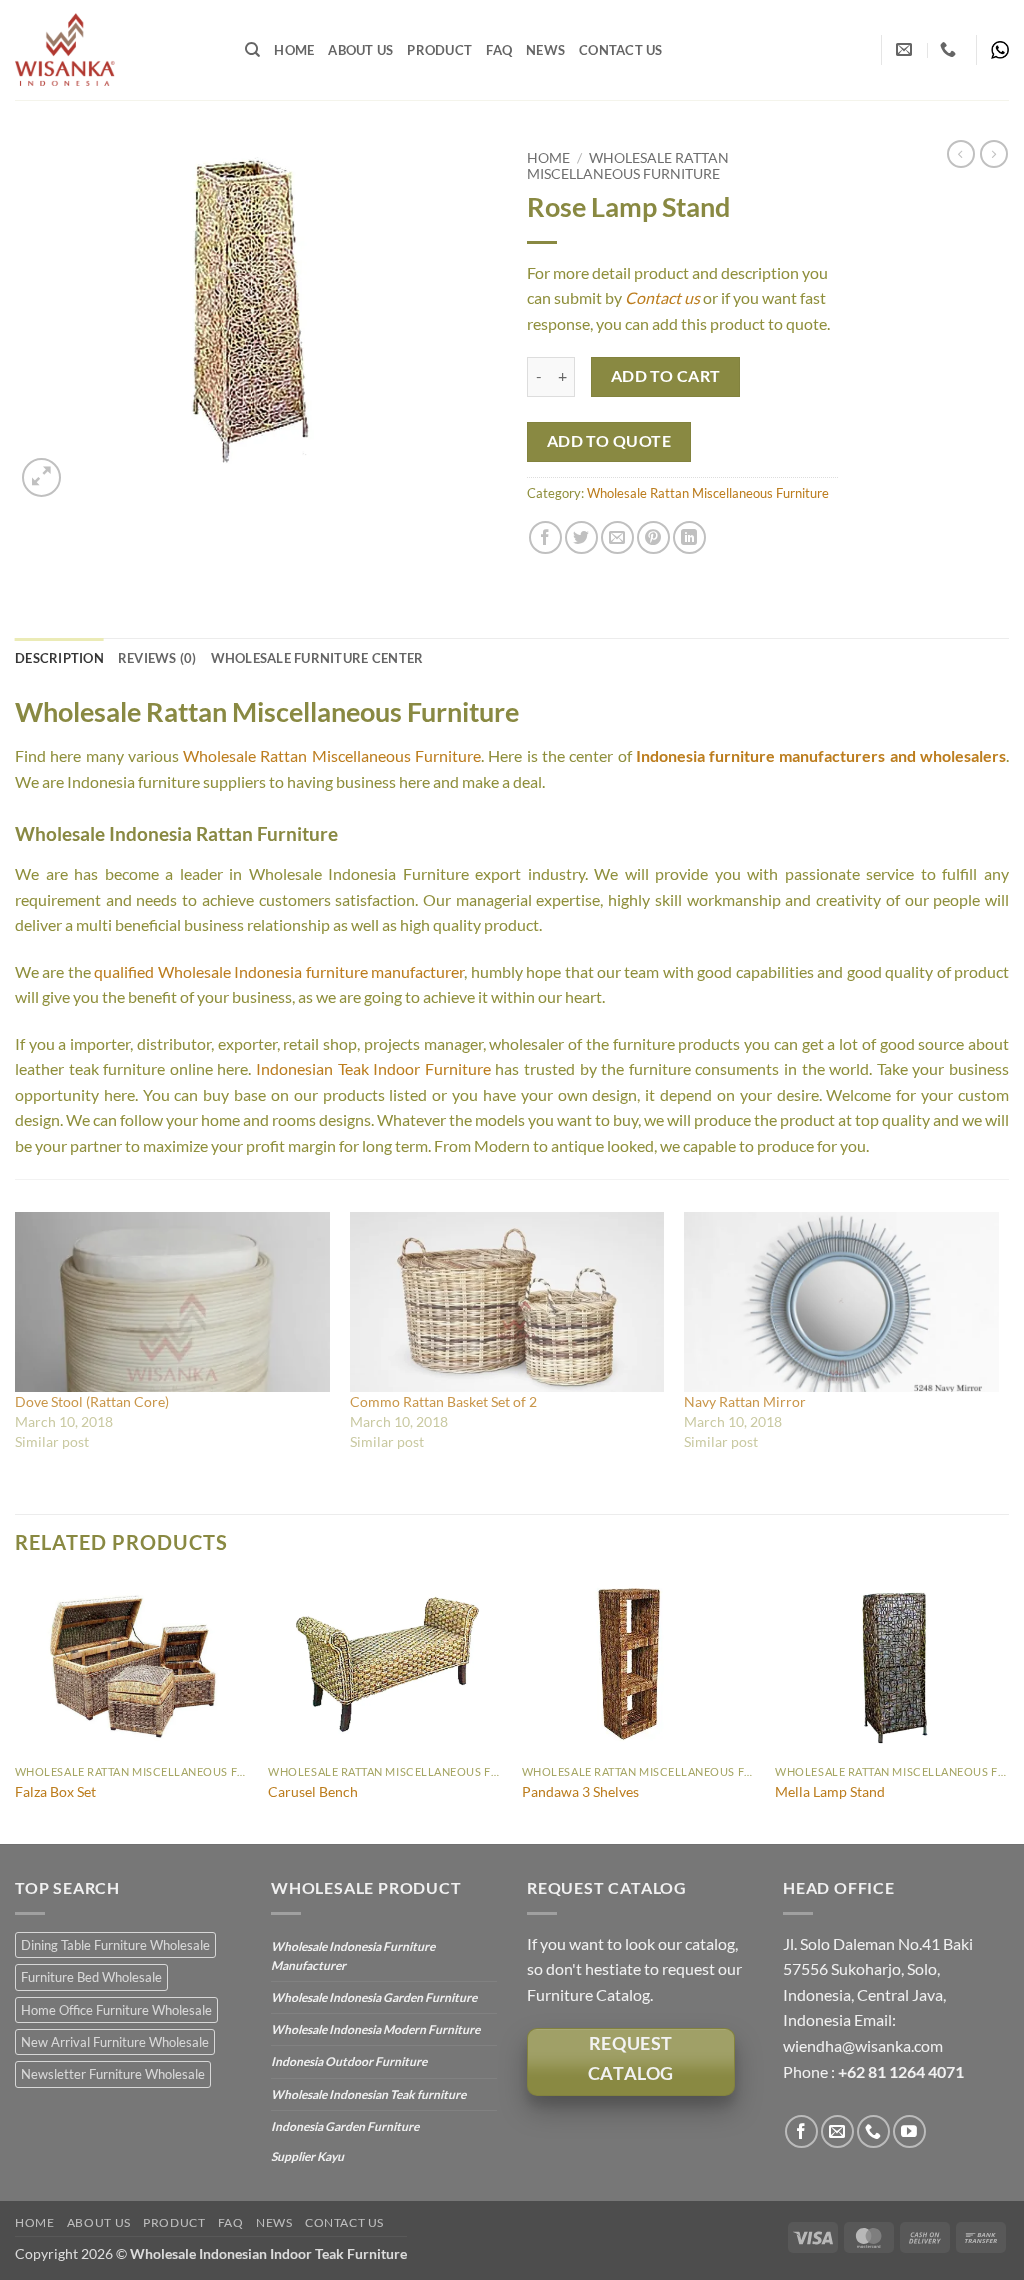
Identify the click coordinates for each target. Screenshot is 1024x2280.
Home (294, 50)
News (545, 50)
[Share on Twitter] (581, 537)
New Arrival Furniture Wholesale (115, 2042)
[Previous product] (994, 154)
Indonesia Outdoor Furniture (349, 2061)
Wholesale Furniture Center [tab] (317, 658)
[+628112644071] (950, 49)
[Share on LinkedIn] (689, 537)
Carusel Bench (313, 1791)
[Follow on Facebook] (801, 2131)
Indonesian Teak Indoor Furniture (373, 1068)
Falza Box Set (55, 1791)
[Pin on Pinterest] (653, 537)
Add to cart (666, 376)
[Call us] (873, 2131)
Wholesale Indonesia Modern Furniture (375, 2029)
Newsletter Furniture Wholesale (113, 2074)
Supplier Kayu (307, 2156)
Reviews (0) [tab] (157, 658)
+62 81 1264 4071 (901, 2071)
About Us (360, 50)
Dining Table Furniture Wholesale (115, 1945)
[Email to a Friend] (617, 537)
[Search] (252, 50)
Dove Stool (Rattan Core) (92, 1401)
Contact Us (621, 50)
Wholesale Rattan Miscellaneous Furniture (628, 166)
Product (439, 50)
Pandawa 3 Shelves (580, 1791)
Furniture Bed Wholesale (91, 1977)
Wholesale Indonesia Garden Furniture (374, 1997)
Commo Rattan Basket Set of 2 (443, 1401)
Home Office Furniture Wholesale (116, 2010)
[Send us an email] (837, 2131)
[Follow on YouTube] (909, 2131)
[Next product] (961, 154)
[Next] (1008, 1709)
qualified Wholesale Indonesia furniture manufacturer (279, 971)
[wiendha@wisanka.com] (906, 49)
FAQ (499, 50)
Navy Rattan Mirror (745, 1401)
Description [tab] (59, 658)
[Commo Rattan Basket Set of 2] (507, 1302)
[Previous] (16, 1709)
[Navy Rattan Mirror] (841, 1302)
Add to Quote (609, 441)
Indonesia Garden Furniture (345, 2126)
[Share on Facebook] (545, 537)
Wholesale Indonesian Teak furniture (368, 2094)
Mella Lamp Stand (830, 1791)
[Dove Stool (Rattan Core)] (172, 1302)
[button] (41, 477)
